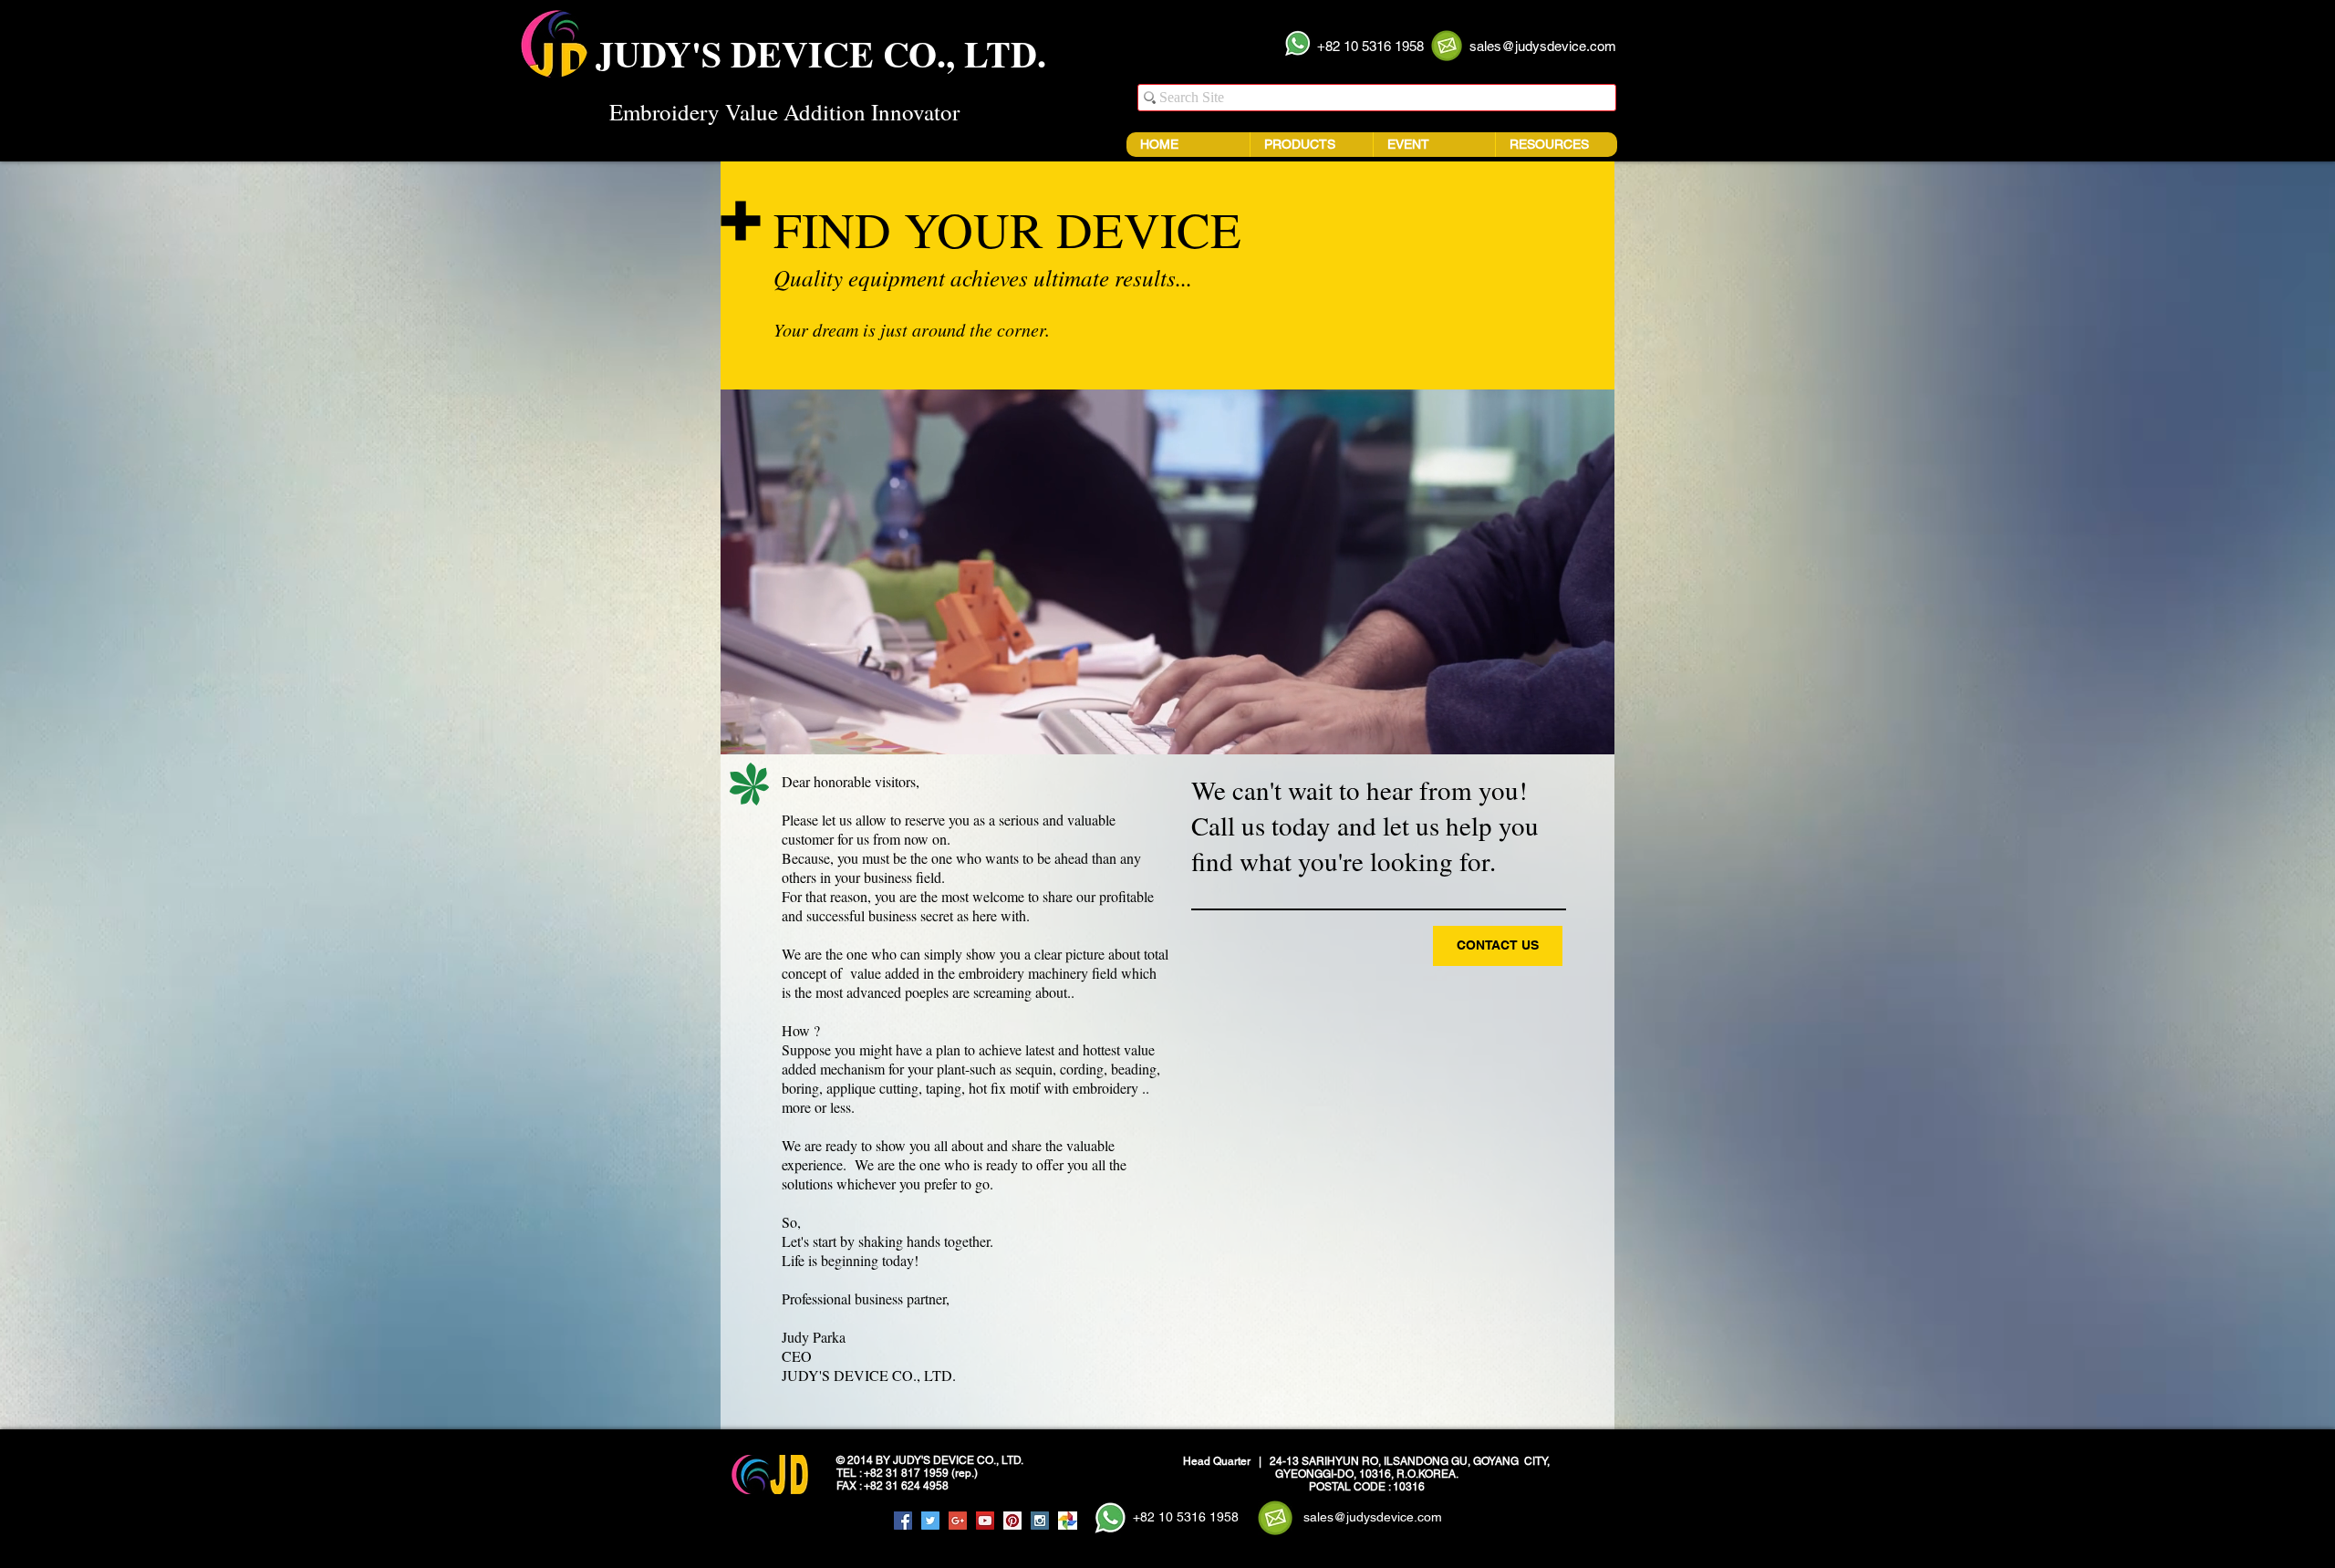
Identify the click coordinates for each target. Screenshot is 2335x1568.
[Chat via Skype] (856, 1522)
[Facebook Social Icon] (903, 1521)
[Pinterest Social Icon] (1012, 1521)
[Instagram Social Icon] (1040, 1521)
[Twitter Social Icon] (930, 1521)
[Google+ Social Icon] (958, 1521)
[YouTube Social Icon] (985, 1521)
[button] (1370, 46)
